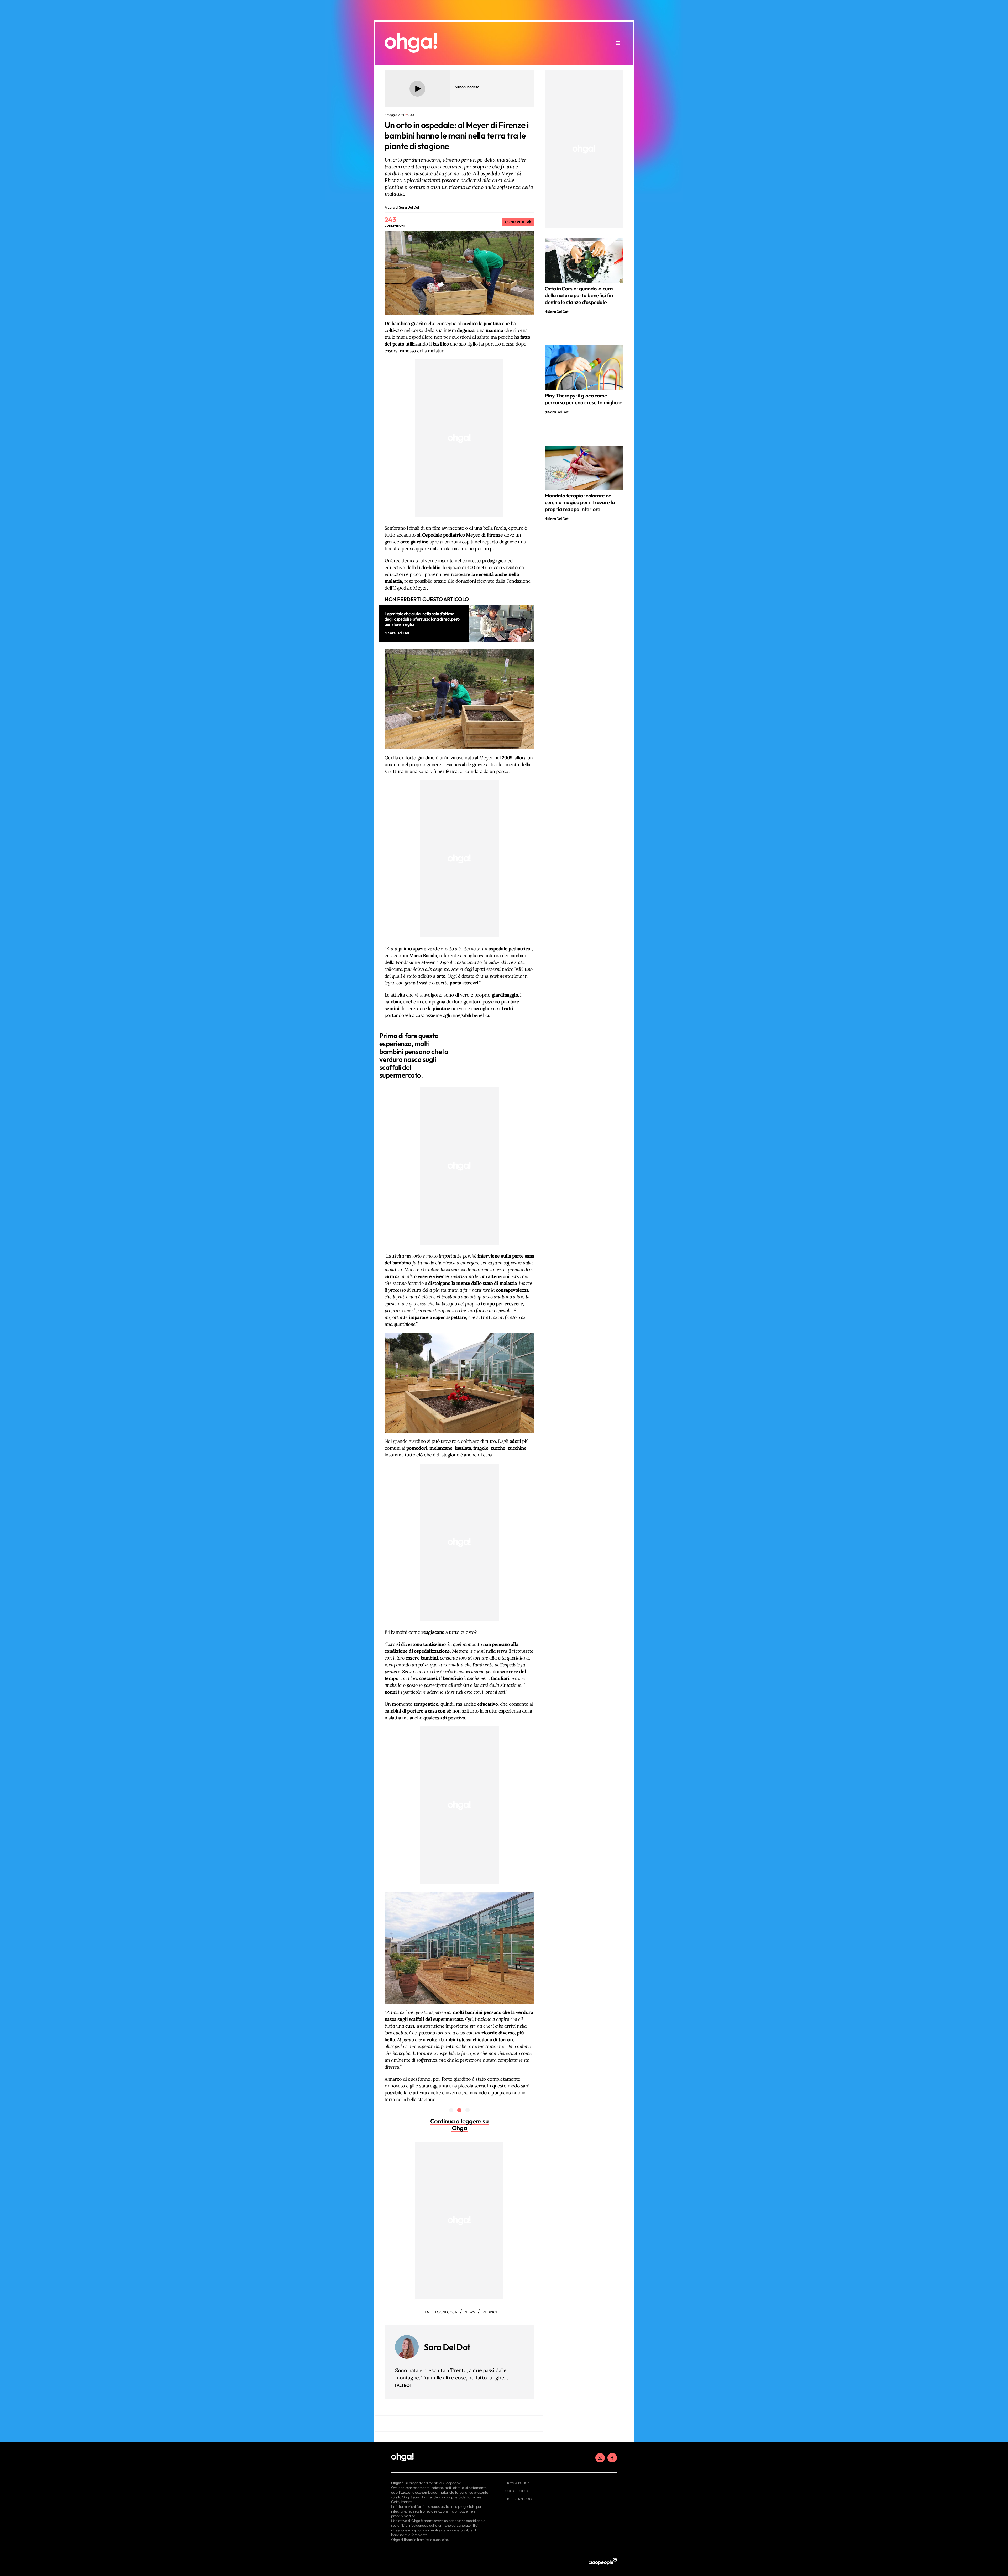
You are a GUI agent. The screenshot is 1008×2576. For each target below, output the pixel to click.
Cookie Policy (517, 2491)
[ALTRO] (403, 2385)
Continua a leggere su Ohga (460, 2124)
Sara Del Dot (447, 2347)
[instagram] (600, 2458)
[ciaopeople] (603, 2562)
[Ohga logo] (411, 43)
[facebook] (612, 2458)
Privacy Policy (517, 2483)
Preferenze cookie (521, 2499)
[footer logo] (440, 2457)
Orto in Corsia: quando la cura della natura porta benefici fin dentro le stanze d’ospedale (579, 295)
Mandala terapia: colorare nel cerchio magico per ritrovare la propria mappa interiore (580, 502)
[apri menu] (618, 43)
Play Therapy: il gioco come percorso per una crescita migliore (583, 399)
